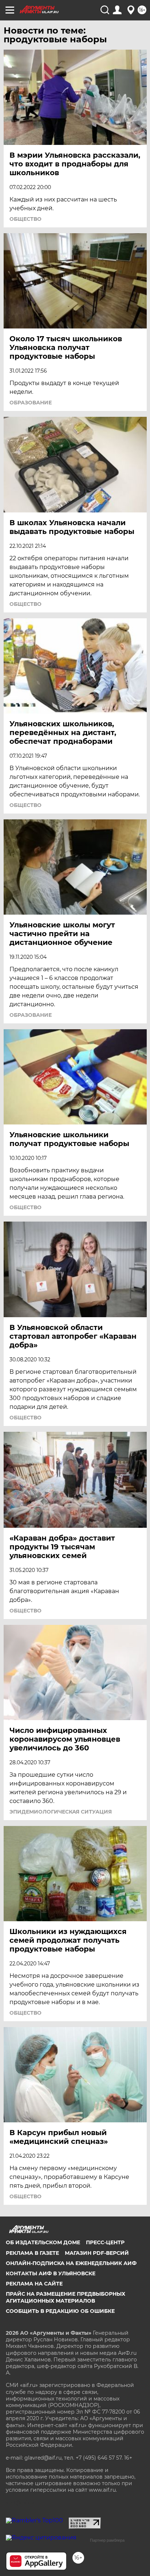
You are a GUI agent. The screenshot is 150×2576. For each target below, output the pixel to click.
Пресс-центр (105, 2242)
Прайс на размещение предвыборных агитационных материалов (66, 2297)
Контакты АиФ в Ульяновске (51, 2273)
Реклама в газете (32, 2253)
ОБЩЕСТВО (25, 219)
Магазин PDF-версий (97, 2253)
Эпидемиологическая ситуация (61, 1812)
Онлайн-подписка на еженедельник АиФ (71, 2263)
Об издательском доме (43, 2242)
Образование (31, 403)
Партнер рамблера (107, 2540)
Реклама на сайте (34, 2284)
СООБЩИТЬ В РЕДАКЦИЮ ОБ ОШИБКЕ (60, 2311)
